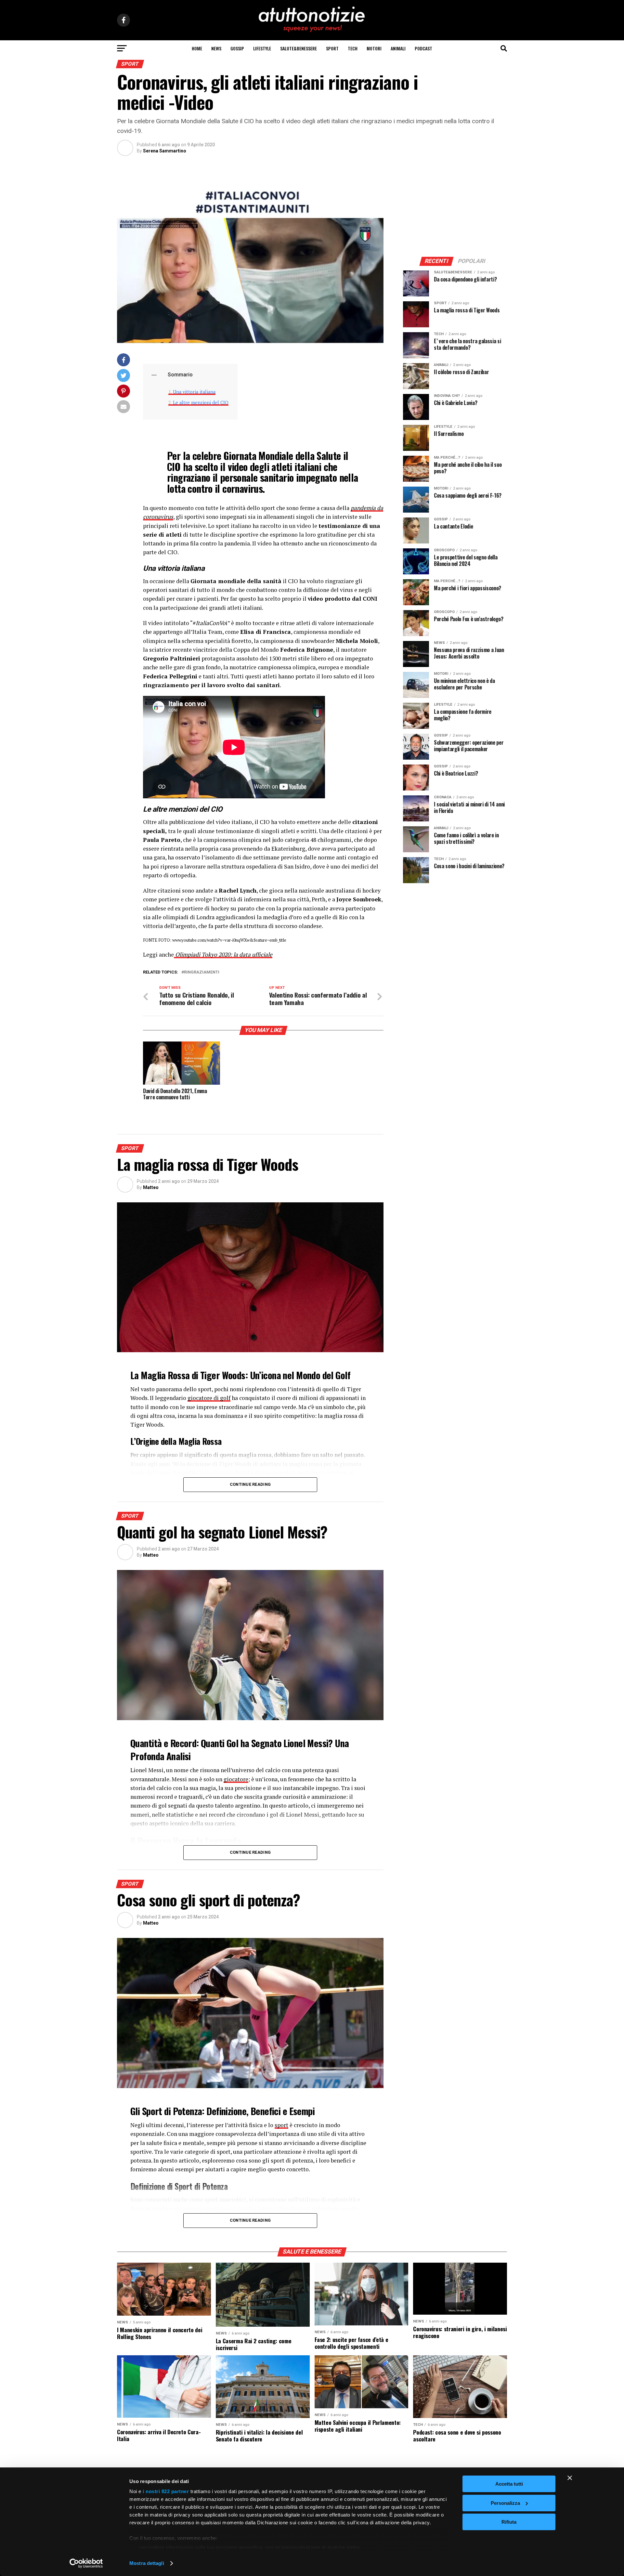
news (216, 48)
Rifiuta (509, 2522)
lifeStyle (262, 48)
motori (374, 48)
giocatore (236, 1779)
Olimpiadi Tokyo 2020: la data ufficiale (223, 955)
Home (197, 48)
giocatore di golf (209, 1398)
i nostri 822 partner (166, 2491)
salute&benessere (299, 48)
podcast (423, 48)
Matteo (151, 1187)
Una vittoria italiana (194, 392)
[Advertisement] (455, 206)
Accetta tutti (509, 2484)
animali (398, 48)
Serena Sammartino (165, 151)
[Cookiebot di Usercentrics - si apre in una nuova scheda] (86, 2563)
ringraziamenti (202, 972)
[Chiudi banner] (570, 2478)
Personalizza (505, 2503)
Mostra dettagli (147, 2563)
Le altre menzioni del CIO (201, 403)
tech (353, 48)
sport (332, 48)
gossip (237, 48)
